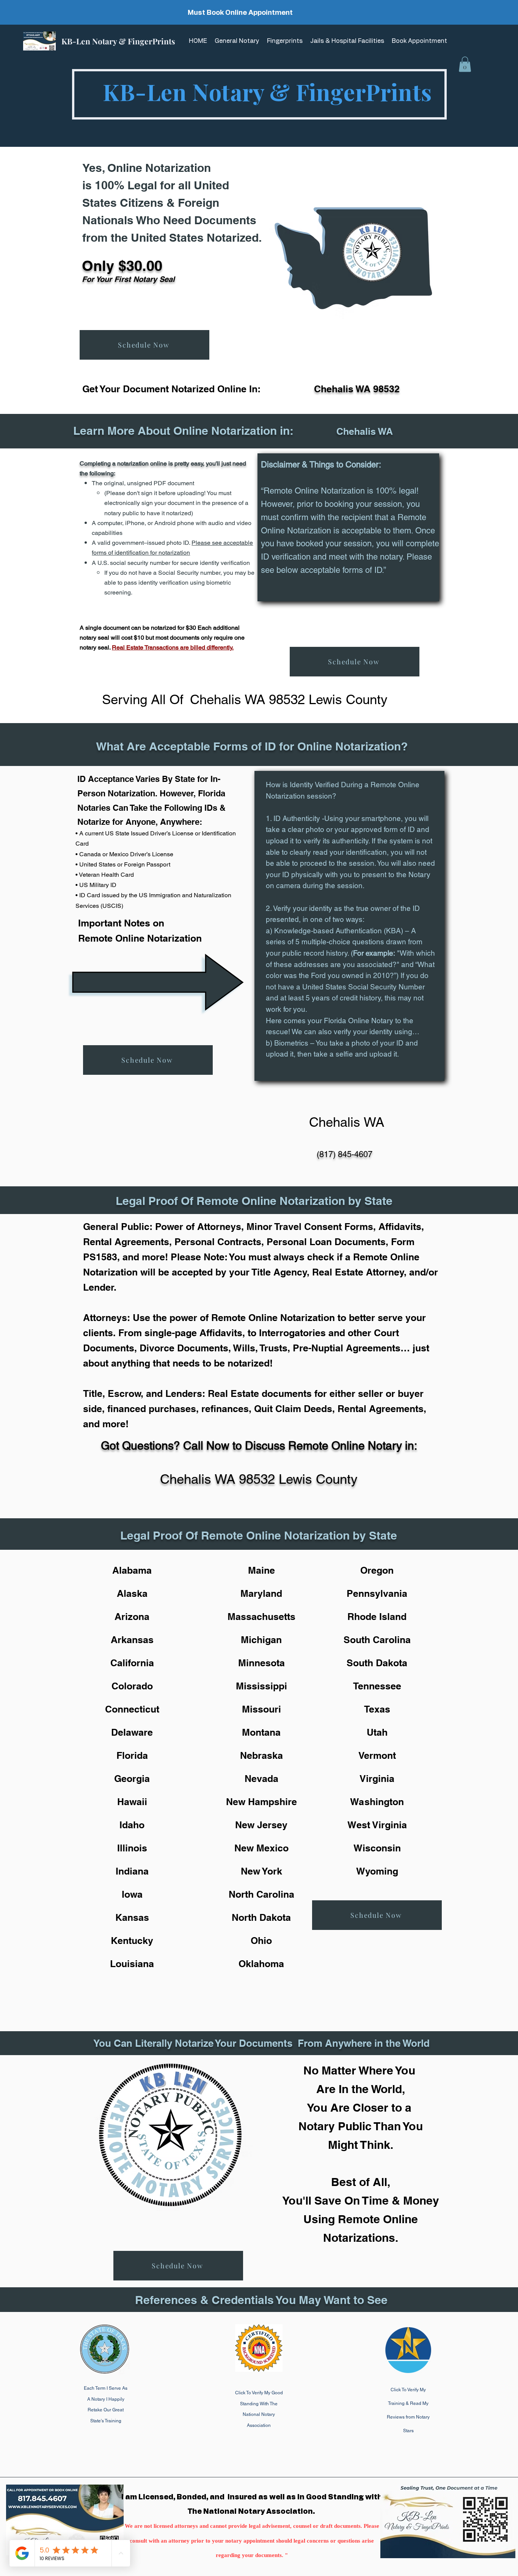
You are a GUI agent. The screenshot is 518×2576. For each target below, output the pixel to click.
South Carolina (377, 1640)
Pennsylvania (377, 1593)
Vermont (377, 1755)
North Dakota (261, 1917)
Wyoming (377, 1871)
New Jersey (261, 1825)
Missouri (261, 1709)
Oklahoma (261, 1964)
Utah (377, 1732)
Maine (261, 1570)
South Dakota (377, 1663)
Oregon (377, 1570)
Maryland (261, 1593)
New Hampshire (261, 1802)
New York (261, 1871)
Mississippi (261, 1686)
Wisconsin (377, 1848)
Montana (261, 1732)
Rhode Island (377, 1617)
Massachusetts (261, 1617)
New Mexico (261, 1848)
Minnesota (261, 1663)
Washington (377, 1802)
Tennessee (377, 1686)
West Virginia (377, 1825)
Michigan (261, 1640)
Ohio (261, 1941)
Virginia (377, 1779)
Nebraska (261, 1755)
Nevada (261, 1779)
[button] (465, 64)
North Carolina (261, 1894)
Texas (377, 1709)
